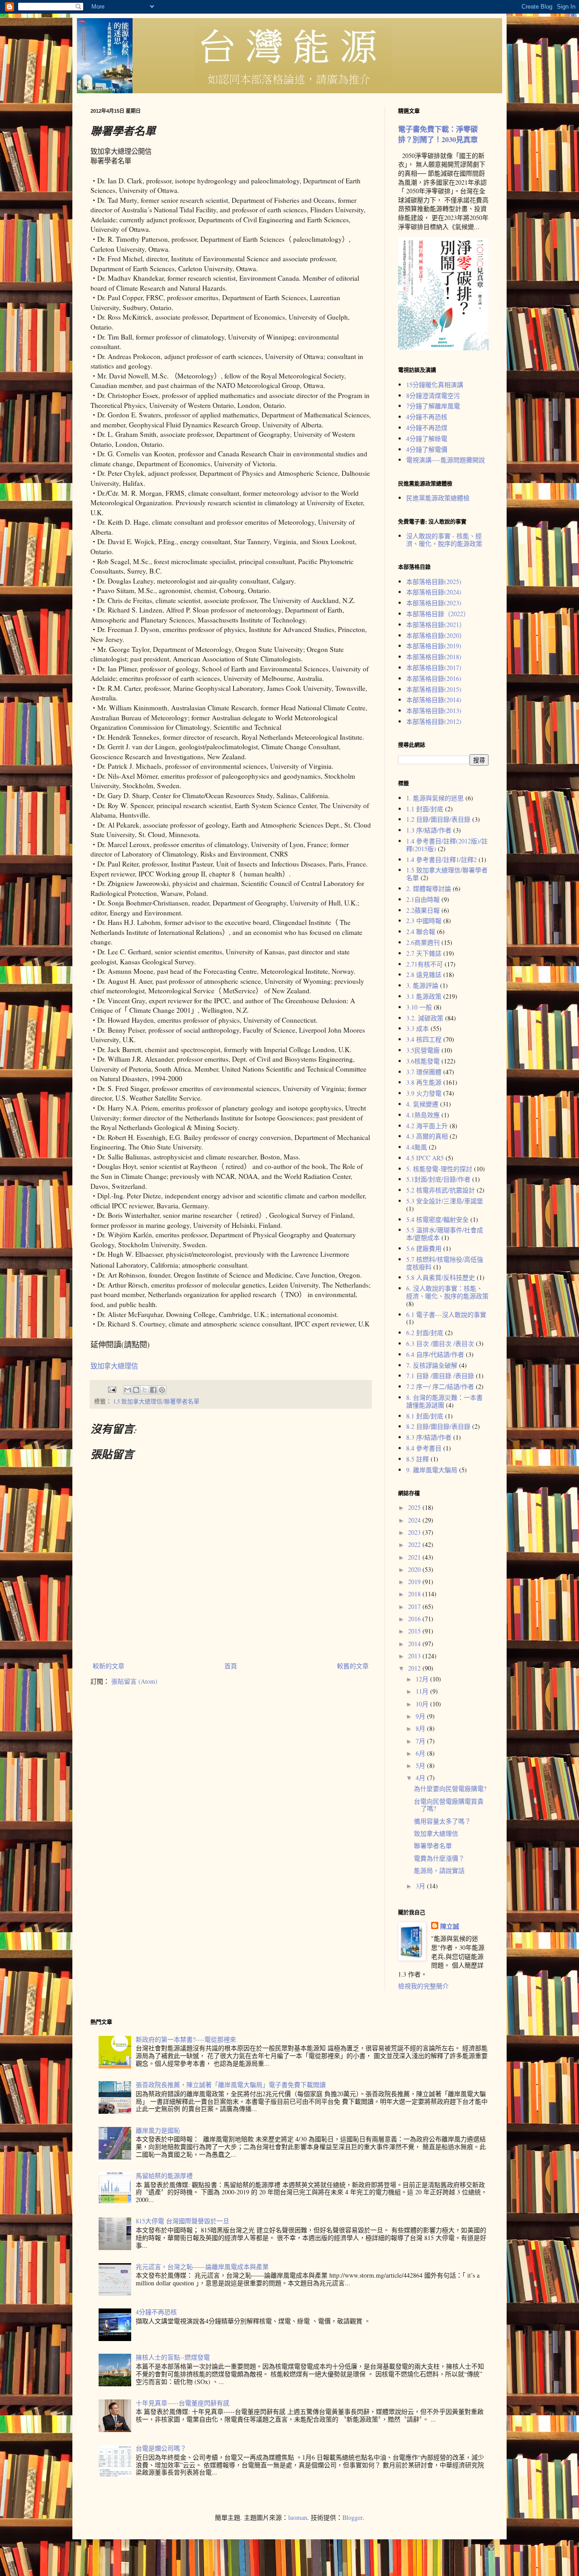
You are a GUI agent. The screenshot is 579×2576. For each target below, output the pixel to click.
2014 (415, 1644)
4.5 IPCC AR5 (425, 1158)
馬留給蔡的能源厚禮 (164, 2176)
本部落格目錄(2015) (434, 689)
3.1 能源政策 (424, 996)
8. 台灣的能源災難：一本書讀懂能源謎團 (444, 1401)
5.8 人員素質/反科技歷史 (441, 1277)
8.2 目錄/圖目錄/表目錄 (438, 1426)
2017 (415, 1606)
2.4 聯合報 (421, 931)
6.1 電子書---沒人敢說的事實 (446, 1314)
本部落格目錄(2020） (436, 635)
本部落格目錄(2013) (434, 711)
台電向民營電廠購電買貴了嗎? (449, 1805)
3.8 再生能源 (424, 1082)
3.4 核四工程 (424, 1039)
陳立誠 (450, 1926)
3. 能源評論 (422, 985)
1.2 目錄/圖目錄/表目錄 (438, 819)
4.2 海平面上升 (427, 1126)
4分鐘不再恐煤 (427, 428)
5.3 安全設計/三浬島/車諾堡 (445, 1201)
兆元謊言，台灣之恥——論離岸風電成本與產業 (202, 2267)
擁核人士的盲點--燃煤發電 (173, 2357)
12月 (423, 1679)
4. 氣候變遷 (422, 1104)
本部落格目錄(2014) (434, 700)
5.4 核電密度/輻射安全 (437, 1219)
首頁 (231, 1666)
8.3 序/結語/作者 (429, 1437)
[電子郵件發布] (112, 1389)
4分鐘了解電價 (427, 449)
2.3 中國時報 (424, 921)
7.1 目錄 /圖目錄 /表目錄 (440, 1376)
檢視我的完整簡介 (423, 1986)
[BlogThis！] (136, 1390)
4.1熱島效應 (423, 1115)
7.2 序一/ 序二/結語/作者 (440, 1386)
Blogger (352, 2517)
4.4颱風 (417, 1147)
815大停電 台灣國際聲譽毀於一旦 (183, 2221)
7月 (421, 1741)
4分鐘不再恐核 (427, 417)
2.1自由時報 (423, 899)
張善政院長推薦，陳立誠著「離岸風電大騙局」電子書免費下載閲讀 (231, 2085)
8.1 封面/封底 (425, 1416)
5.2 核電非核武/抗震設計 (441, 1190)
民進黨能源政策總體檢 (438, 498)
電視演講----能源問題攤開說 (446, 460)
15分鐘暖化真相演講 (435, 385)
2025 (415, 1507)
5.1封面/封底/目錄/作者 (438, 1179)
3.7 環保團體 (424, 1072)
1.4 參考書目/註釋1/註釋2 (441, 859)
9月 (421, 1716)
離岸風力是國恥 (158, 2130)
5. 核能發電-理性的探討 (439, 1169)
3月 (421, 1886)
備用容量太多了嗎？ (442, 1821)
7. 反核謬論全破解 (432, 1365)
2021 (415, 1557)
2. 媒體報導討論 (429, 888)
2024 (415, 1520)
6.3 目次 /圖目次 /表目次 (440, 1343)
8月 (421, 1728)
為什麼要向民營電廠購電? (450, 1788)
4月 (421, 1778)
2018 (415, 1594)
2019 (415, 1582)
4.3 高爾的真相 (427, 1136)
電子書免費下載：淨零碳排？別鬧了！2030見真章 (438, 134)
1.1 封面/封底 (425, 809)
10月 (423, 1704)
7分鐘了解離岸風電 (433, 406)
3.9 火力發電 (424, 1093)
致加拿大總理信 (114, 1366)
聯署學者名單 (433, 1846)
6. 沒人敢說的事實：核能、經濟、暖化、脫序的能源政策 (447, 1292)
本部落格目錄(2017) (434, 668)
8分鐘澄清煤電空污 (433, 395)
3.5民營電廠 (423, 1050)
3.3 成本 (418, 1028)
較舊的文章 (353, 1666)
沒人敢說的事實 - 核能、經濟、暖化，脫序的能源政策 (444, 540)
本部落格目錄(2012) (434, 721)
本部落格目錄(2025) (434, 582)
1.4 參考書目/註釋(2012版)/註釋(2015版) (447, 845)
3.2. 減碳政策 (425, 1018)
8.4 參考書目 (424, 1448)
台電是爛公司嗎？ (161, 2448)
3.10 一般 (419, 1007)
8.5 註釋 (418, 1459)
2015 (415, 1631)
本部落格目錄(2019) (434, 646)
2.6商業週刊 (423, 942)
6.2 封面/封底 (425, 1333)
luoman (298, 2517)
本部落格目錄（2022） (438, 614)
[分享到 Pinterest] (162, 1390)
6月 (421, 1753)
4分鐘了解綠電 (427, 438)
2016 (415, 1619)
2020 (415, 1569)
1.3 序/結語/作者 (429, 830)
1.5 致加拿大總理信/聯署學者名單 (156, 1401)
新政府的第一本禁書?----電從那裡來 (186, 2039)
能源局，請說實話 (439, 1870)
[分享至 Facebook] (153, 1390)
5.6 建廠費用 (424, 1248)
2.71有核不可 (425, 964)
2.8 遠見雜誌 (424, 974)
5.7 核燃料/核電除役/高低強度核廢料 (445, 1263)
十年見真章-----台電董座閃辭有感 (183, 2403)
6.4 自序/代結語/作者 (435, 1354)
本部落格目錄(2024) (434, 592)
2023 (415, 1532)
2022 (415, 1544)
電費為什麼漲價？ (439, 1858)
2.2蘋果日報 (423, 910)
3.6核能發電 (423, 1061)
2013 (415, 1656)
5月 (421, 1765)
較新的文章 (109, 1666)
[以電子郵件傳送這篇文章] (128, 1390)
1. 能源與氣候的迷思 (435, 798)
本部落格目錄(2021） (436, 625)
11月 (423, 1691)
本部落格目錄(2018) (434, 657)
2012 (415, 1668)
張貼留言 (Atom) (134, 1681)
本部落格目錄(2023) (434, 603)
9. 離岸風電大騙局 (432, 1470)
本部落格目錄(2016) (434, 678)
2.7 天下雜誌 (424, 953)
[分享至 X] (145, 1390)
